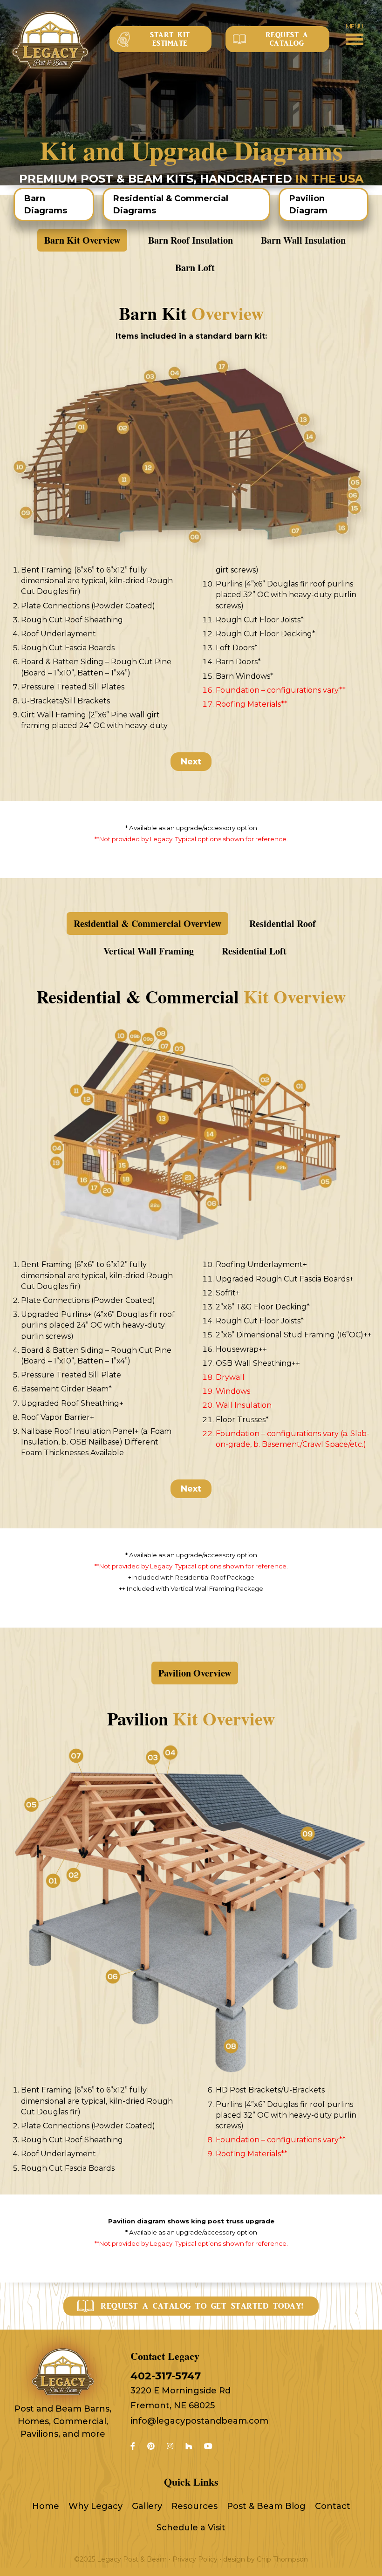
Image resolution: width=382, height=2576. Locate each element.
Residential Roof (283, 923)
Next (191, 762)
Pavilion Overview (195, 1673)
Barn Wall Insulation (303, 240)
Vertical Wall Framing (149, 951)
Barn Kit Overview (82, 240)
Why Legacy (95, 2506)
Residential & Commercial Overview (147, 923)
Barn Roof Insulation (191, 240)
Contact (333, 2506)
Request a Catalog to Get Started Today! (202, 2306)
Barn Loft (195, 268)
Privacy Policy (195, 2559)
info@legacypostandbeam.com (199, 2421)
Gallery (147, 2506)
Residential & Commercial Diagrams (171, 204)
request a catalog (287, 39)
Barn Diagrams (46, 204)
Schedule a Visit (191, 2528)
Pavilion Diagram (308, 204)
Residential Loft (254, 951)
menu (355, 26)
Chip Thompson (282, 2559)
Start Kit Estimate (170, 39)
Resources (194, 2506)
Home (46, 2506)
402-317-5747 (166, 2376)
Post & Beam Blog (266, 2506)
